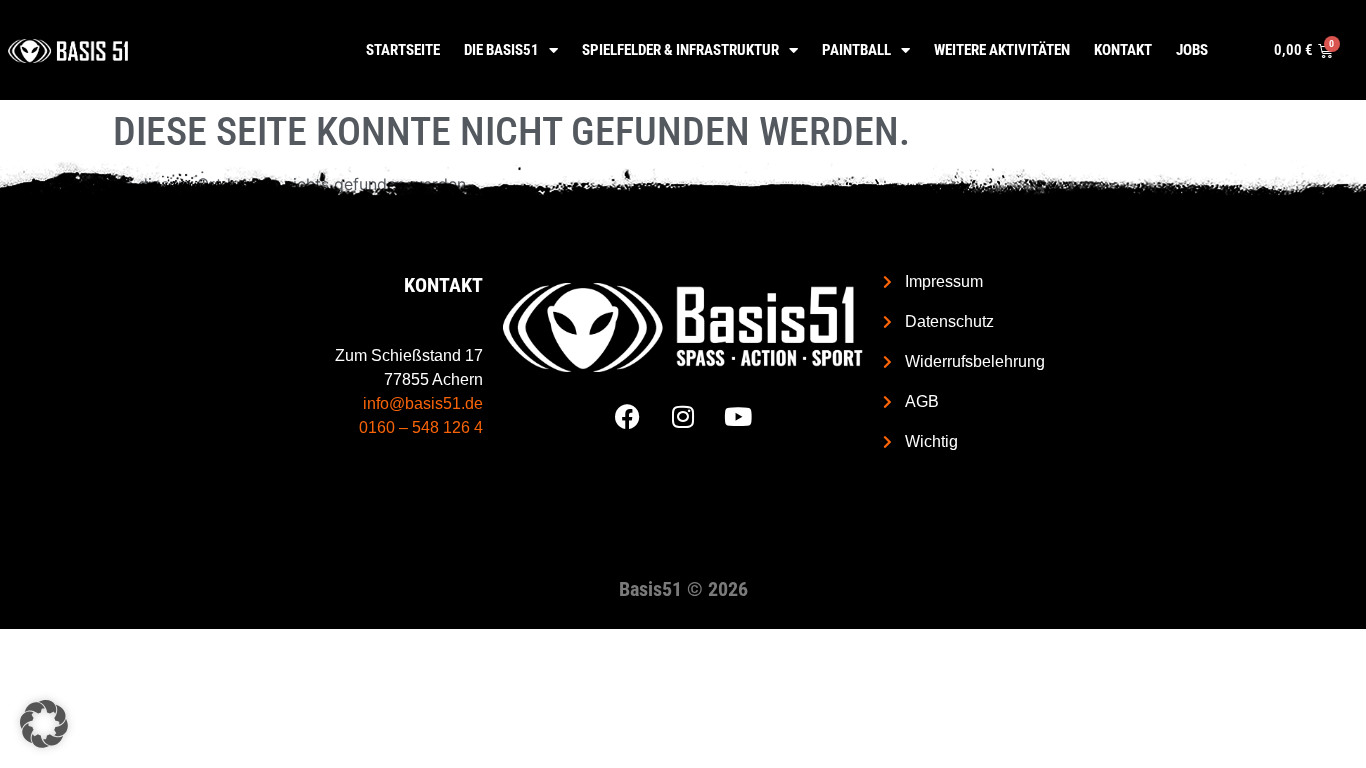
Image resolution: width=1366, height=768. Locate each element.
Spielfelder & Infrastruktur (680, 50)
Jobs (1192, 50)
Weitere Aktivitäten (1002, 50)
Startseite (403, 50)
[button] (44, 724)
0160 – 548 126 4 (421, 427)
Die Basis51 (501, 50)
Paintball (856, 50)
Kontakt (1123, 50)
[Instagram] (683, 417)
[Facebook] (628, 417)
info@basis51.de (423, 403)
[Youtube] (738, 417)
